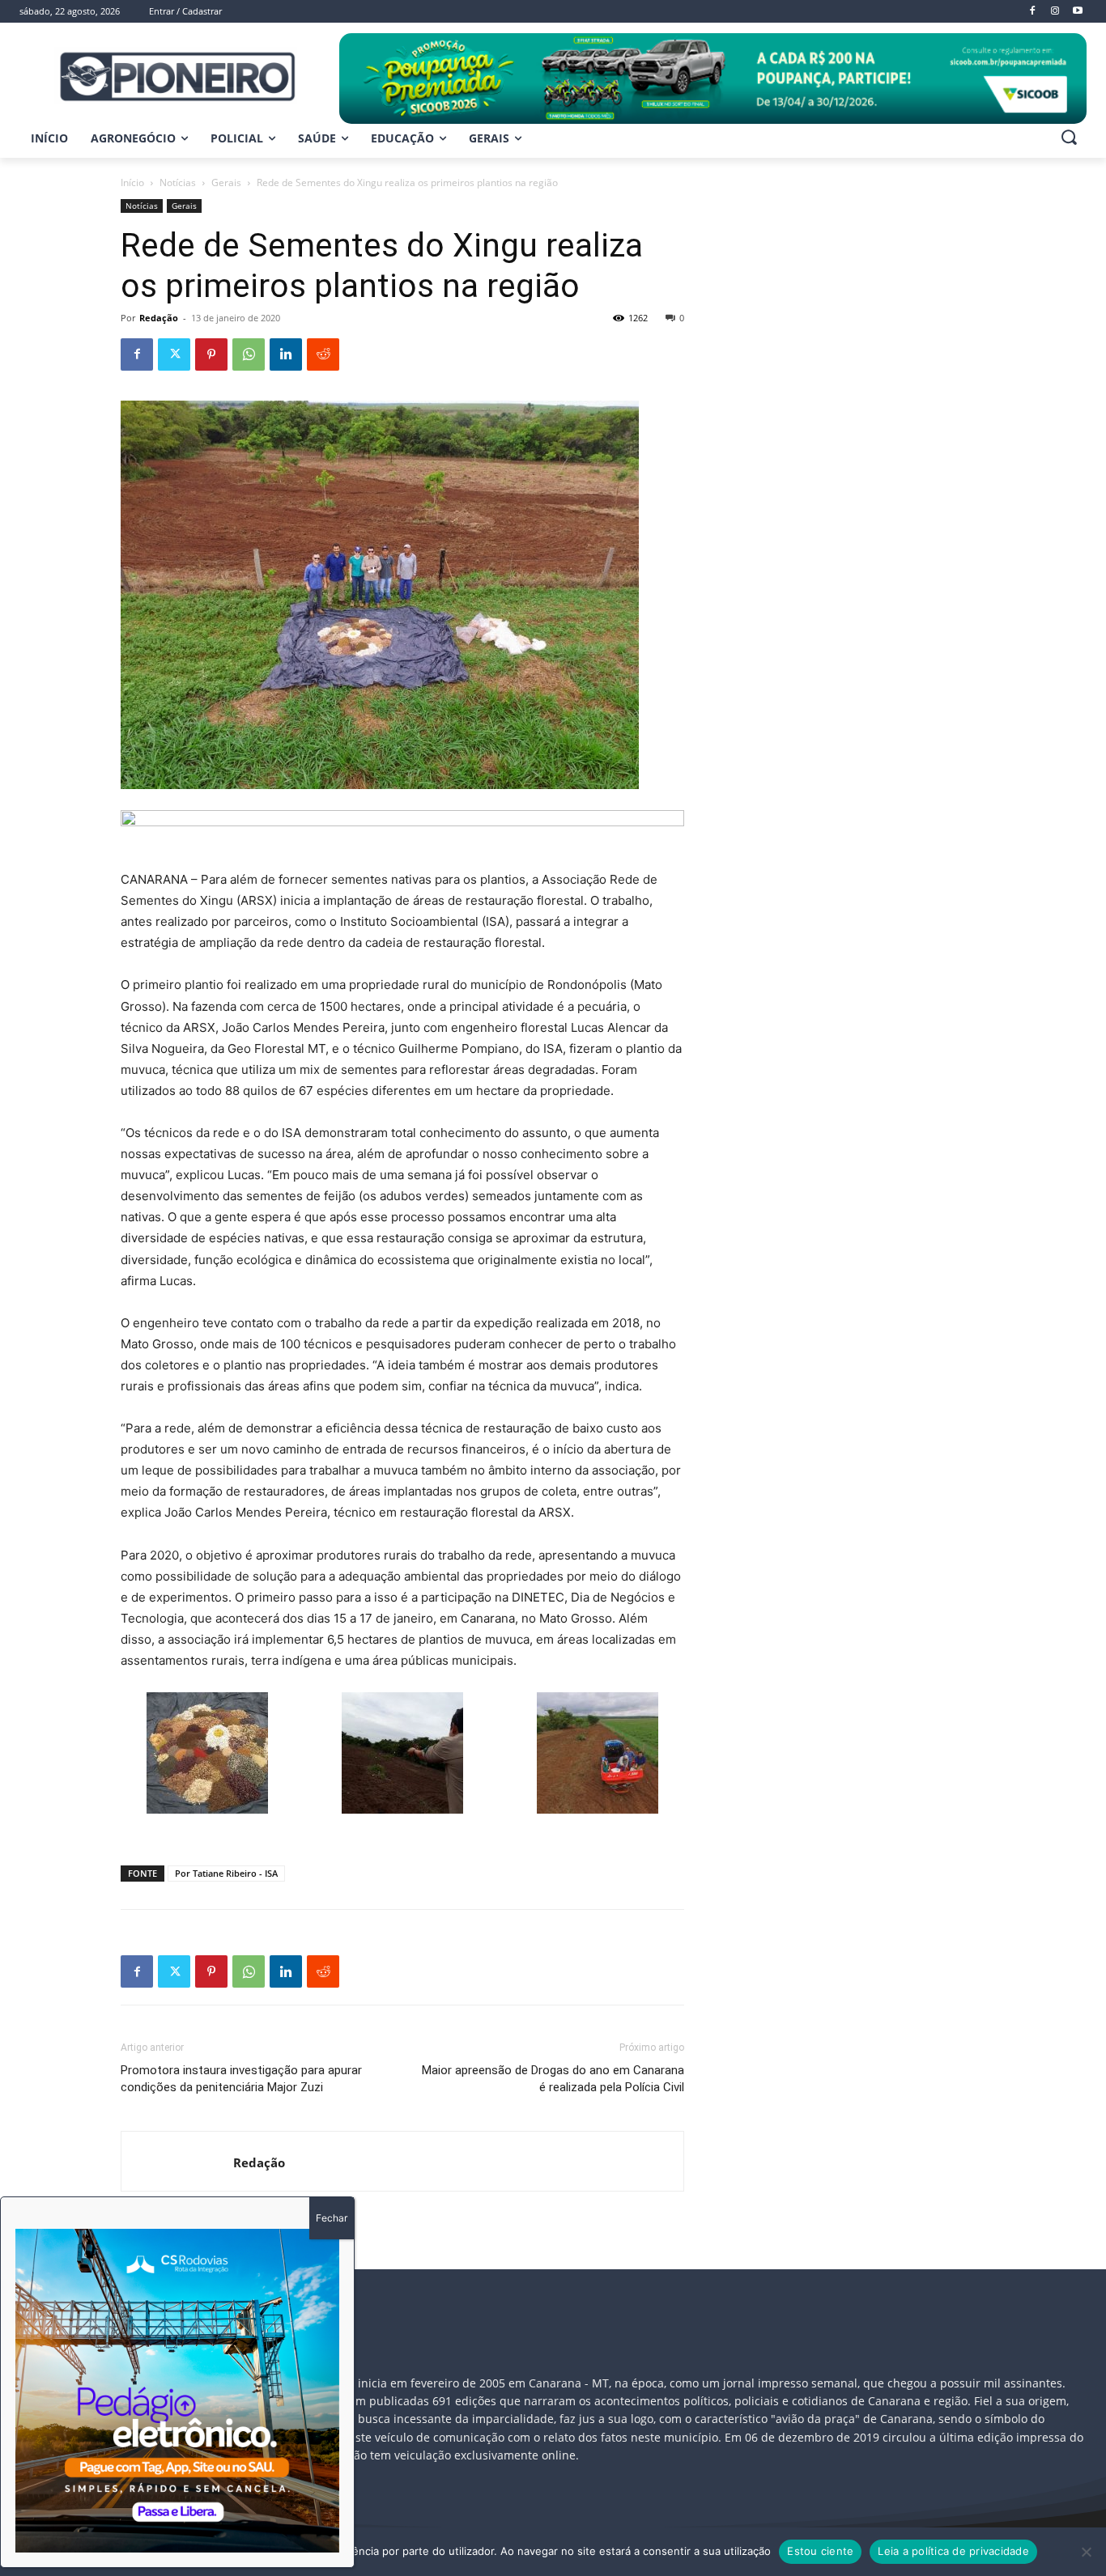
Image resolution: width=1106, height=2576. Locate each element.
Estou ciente (820, 2551)
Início (132, 182)
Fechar (332, 2218)
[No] (1086, 2552)
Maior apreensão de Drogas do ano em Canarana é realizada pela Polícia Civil (553, 2079)
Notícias (178, 182)
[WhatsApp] (249, 354)
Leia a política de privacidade (953, 2551)
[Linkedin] (286, 354)
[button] (1069, 137)
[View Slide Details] (713, 79)
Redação (159, 318)
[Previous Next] (177, 2391)
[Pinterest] (211, 354)
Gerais (226, 182)
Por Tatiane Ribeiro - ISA (226, 1873)
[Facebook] (137, 354)
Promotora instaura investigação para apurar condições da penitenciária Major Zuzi (241, 2079)
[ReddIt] (323, 354)
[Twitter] (174, 354)
